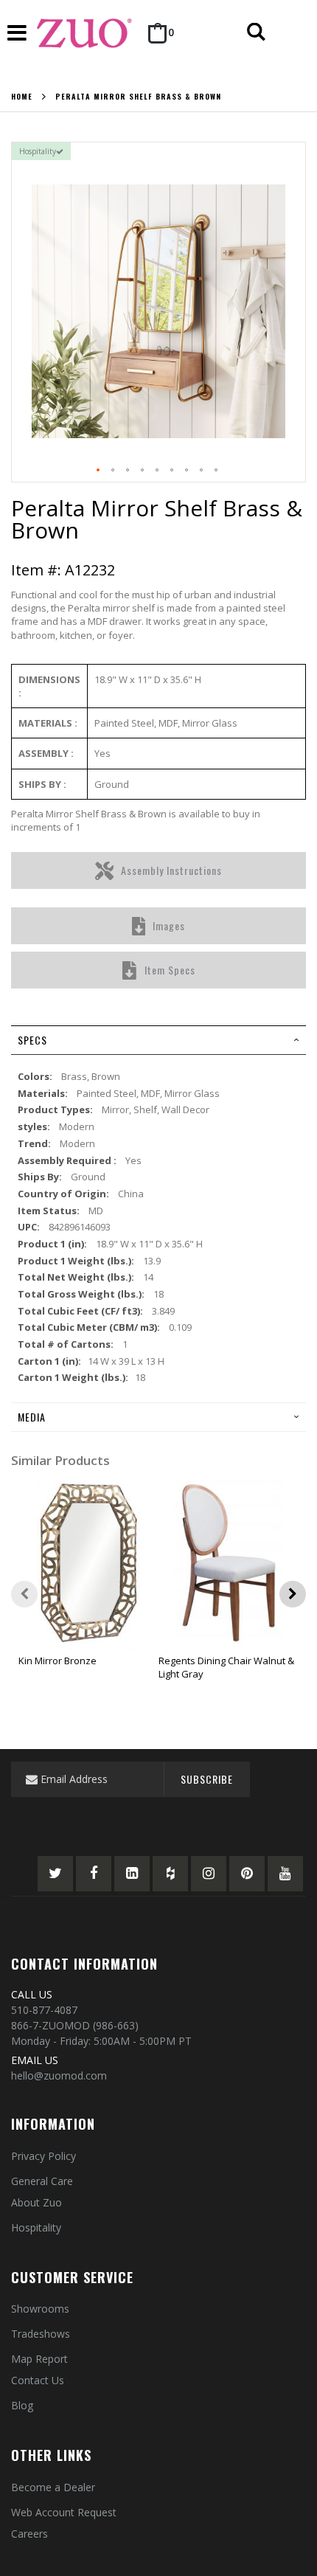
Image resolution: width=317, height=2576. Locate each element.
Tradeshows (41, 2334)
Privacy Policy (43, 2156)
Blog (22, 2405)
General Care (42, 2181)
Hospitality (36, 2227)
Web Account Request (64, 2512)
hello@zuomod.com (59, 2075)
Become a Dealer (53, 2487)
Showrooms (40, 2309)
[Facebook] (94, 1874)
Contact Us (38, 2380)
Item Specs (170, 970)
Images (169, 925)
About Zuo (36, 2202)
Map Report (39, 2359)
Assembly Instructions (171, 870)
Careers (29, 2534)
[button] (99, 471)
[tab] (158, 1040)
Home (22, 97)
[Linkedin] (132, 1874)
